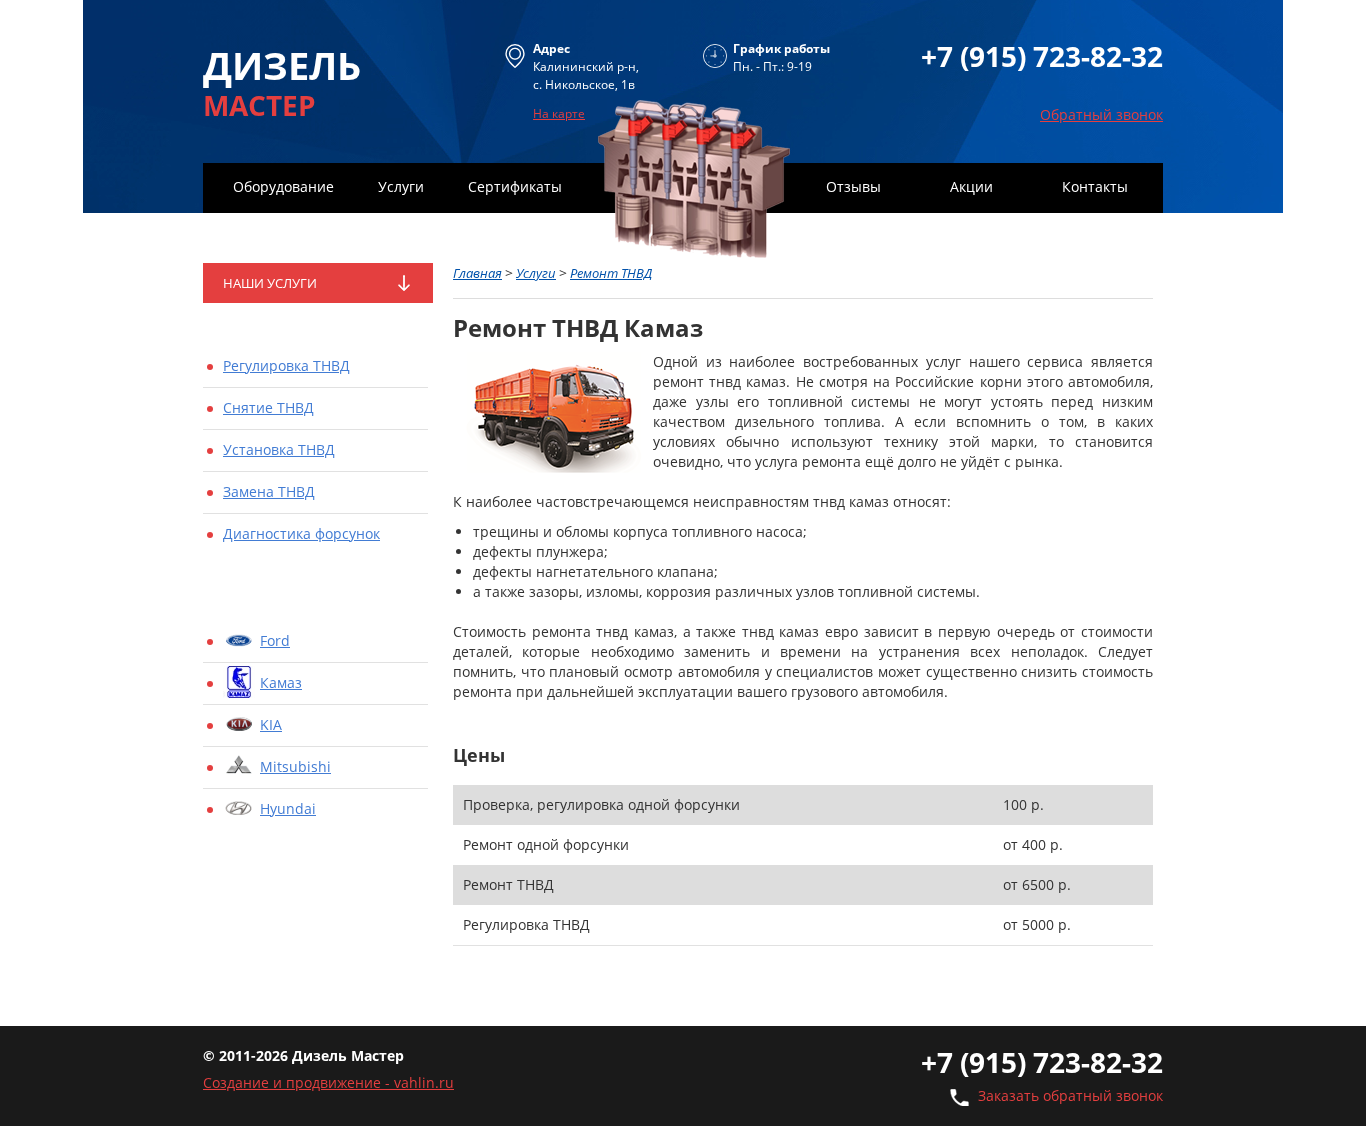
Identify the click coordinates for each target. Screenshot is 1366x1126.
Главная (477, 273)
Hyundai (288, 808)
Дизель (282, 80)
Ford (275, 640)
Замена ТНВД (269, 491)
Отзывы (853, 186)
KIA (271, 724)
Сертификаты (515, 186)
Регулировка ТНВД (286, 365)
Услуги (401, 186)
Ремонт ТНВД (611, 273)
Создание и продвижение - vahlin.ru (328, 1082)
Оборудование (283, 186)
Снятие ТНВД (268, 407)
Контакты (1095, 186)
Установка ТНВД (279, 449)
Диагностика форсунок (301, 533)
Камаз (281, 682)
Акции (971, 186)
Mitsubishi (295, 766)
